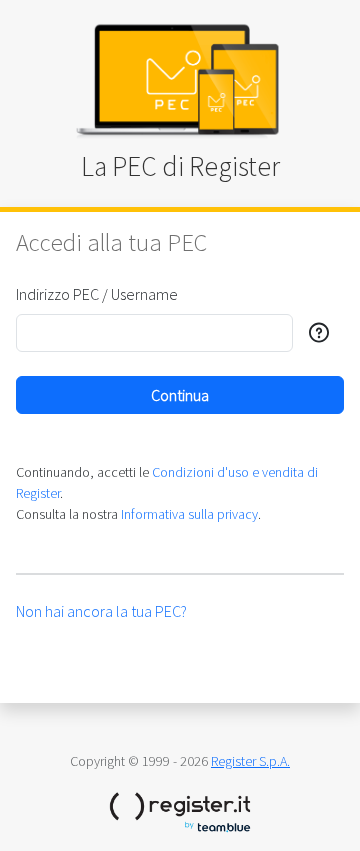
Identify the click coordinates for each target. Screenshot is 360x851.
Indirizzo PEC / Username (97, 294)
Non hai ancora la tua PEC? (101, 611)
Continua (180, 395)
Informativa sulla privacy (189, 514)
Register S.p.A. (250, 761)
